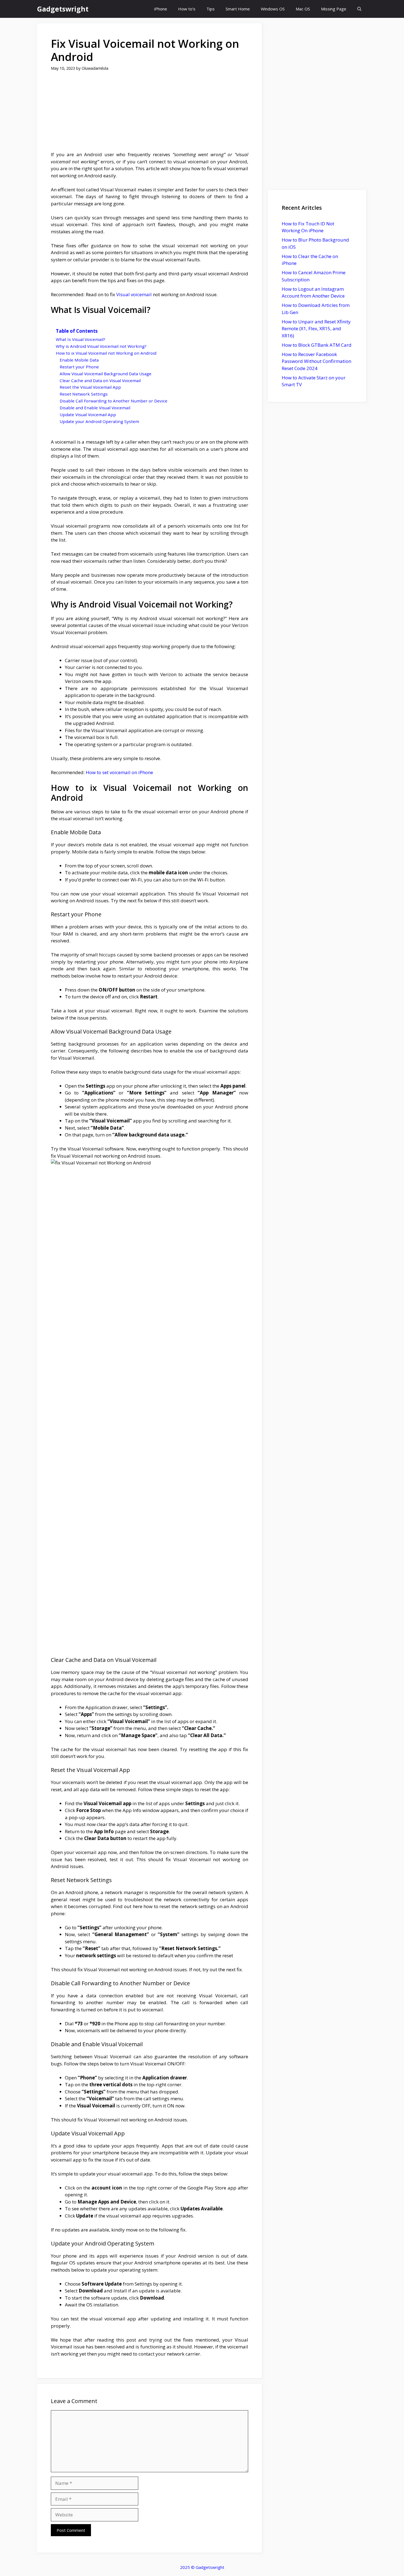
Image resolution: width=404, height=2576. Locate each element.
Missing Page (334, 9)
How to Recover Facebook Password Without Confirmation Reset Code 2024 (316, 361)
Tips (211, 9)
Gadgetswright (63, 9)
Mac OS (303, 9)
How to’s (187, 9)
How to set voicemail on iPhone (119, 772)
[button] (359, 9)
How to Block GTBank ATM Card (317, 345)
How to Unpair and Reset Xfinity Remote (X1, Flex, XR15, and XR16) (316, 329)
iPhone (161, 9)
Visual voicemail (135, 294)
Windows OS (273, 9)
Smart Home (238, 9)
